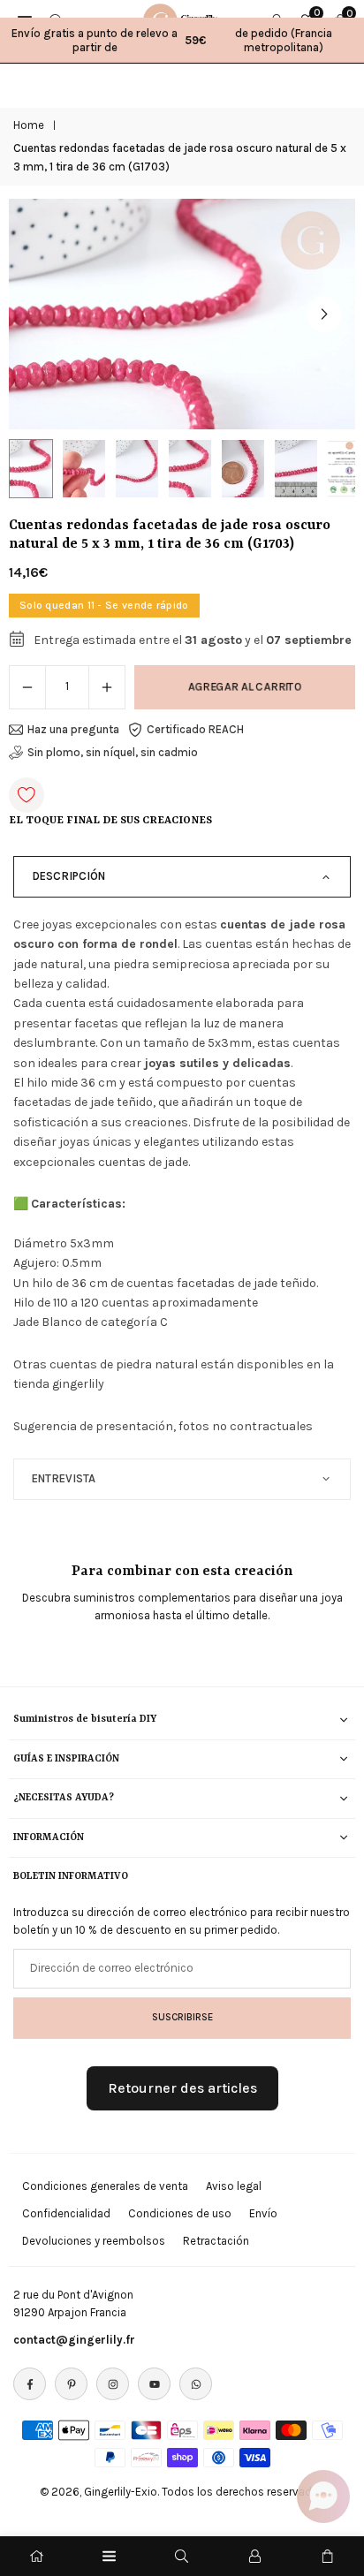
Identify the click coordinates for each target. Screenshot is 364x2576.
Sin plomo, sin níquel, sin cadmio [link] (113, 752)
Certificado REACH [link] (195, 729)
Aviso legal (234, 2186)
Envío (263, 2213)
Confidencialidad (66, 2213)
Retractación (216, 2241)
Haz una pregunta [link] (73, 729)
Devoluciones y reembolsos (94, 2241)
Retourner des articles (182, 2088)
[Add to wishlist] (27, 795)
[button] (324, 314)
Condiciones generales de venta (105, 2186)
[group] (182, 314)
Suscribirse (182, 2017)
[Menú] (109, 2556)
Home (29, 125)
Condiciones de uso (180, 2213)
